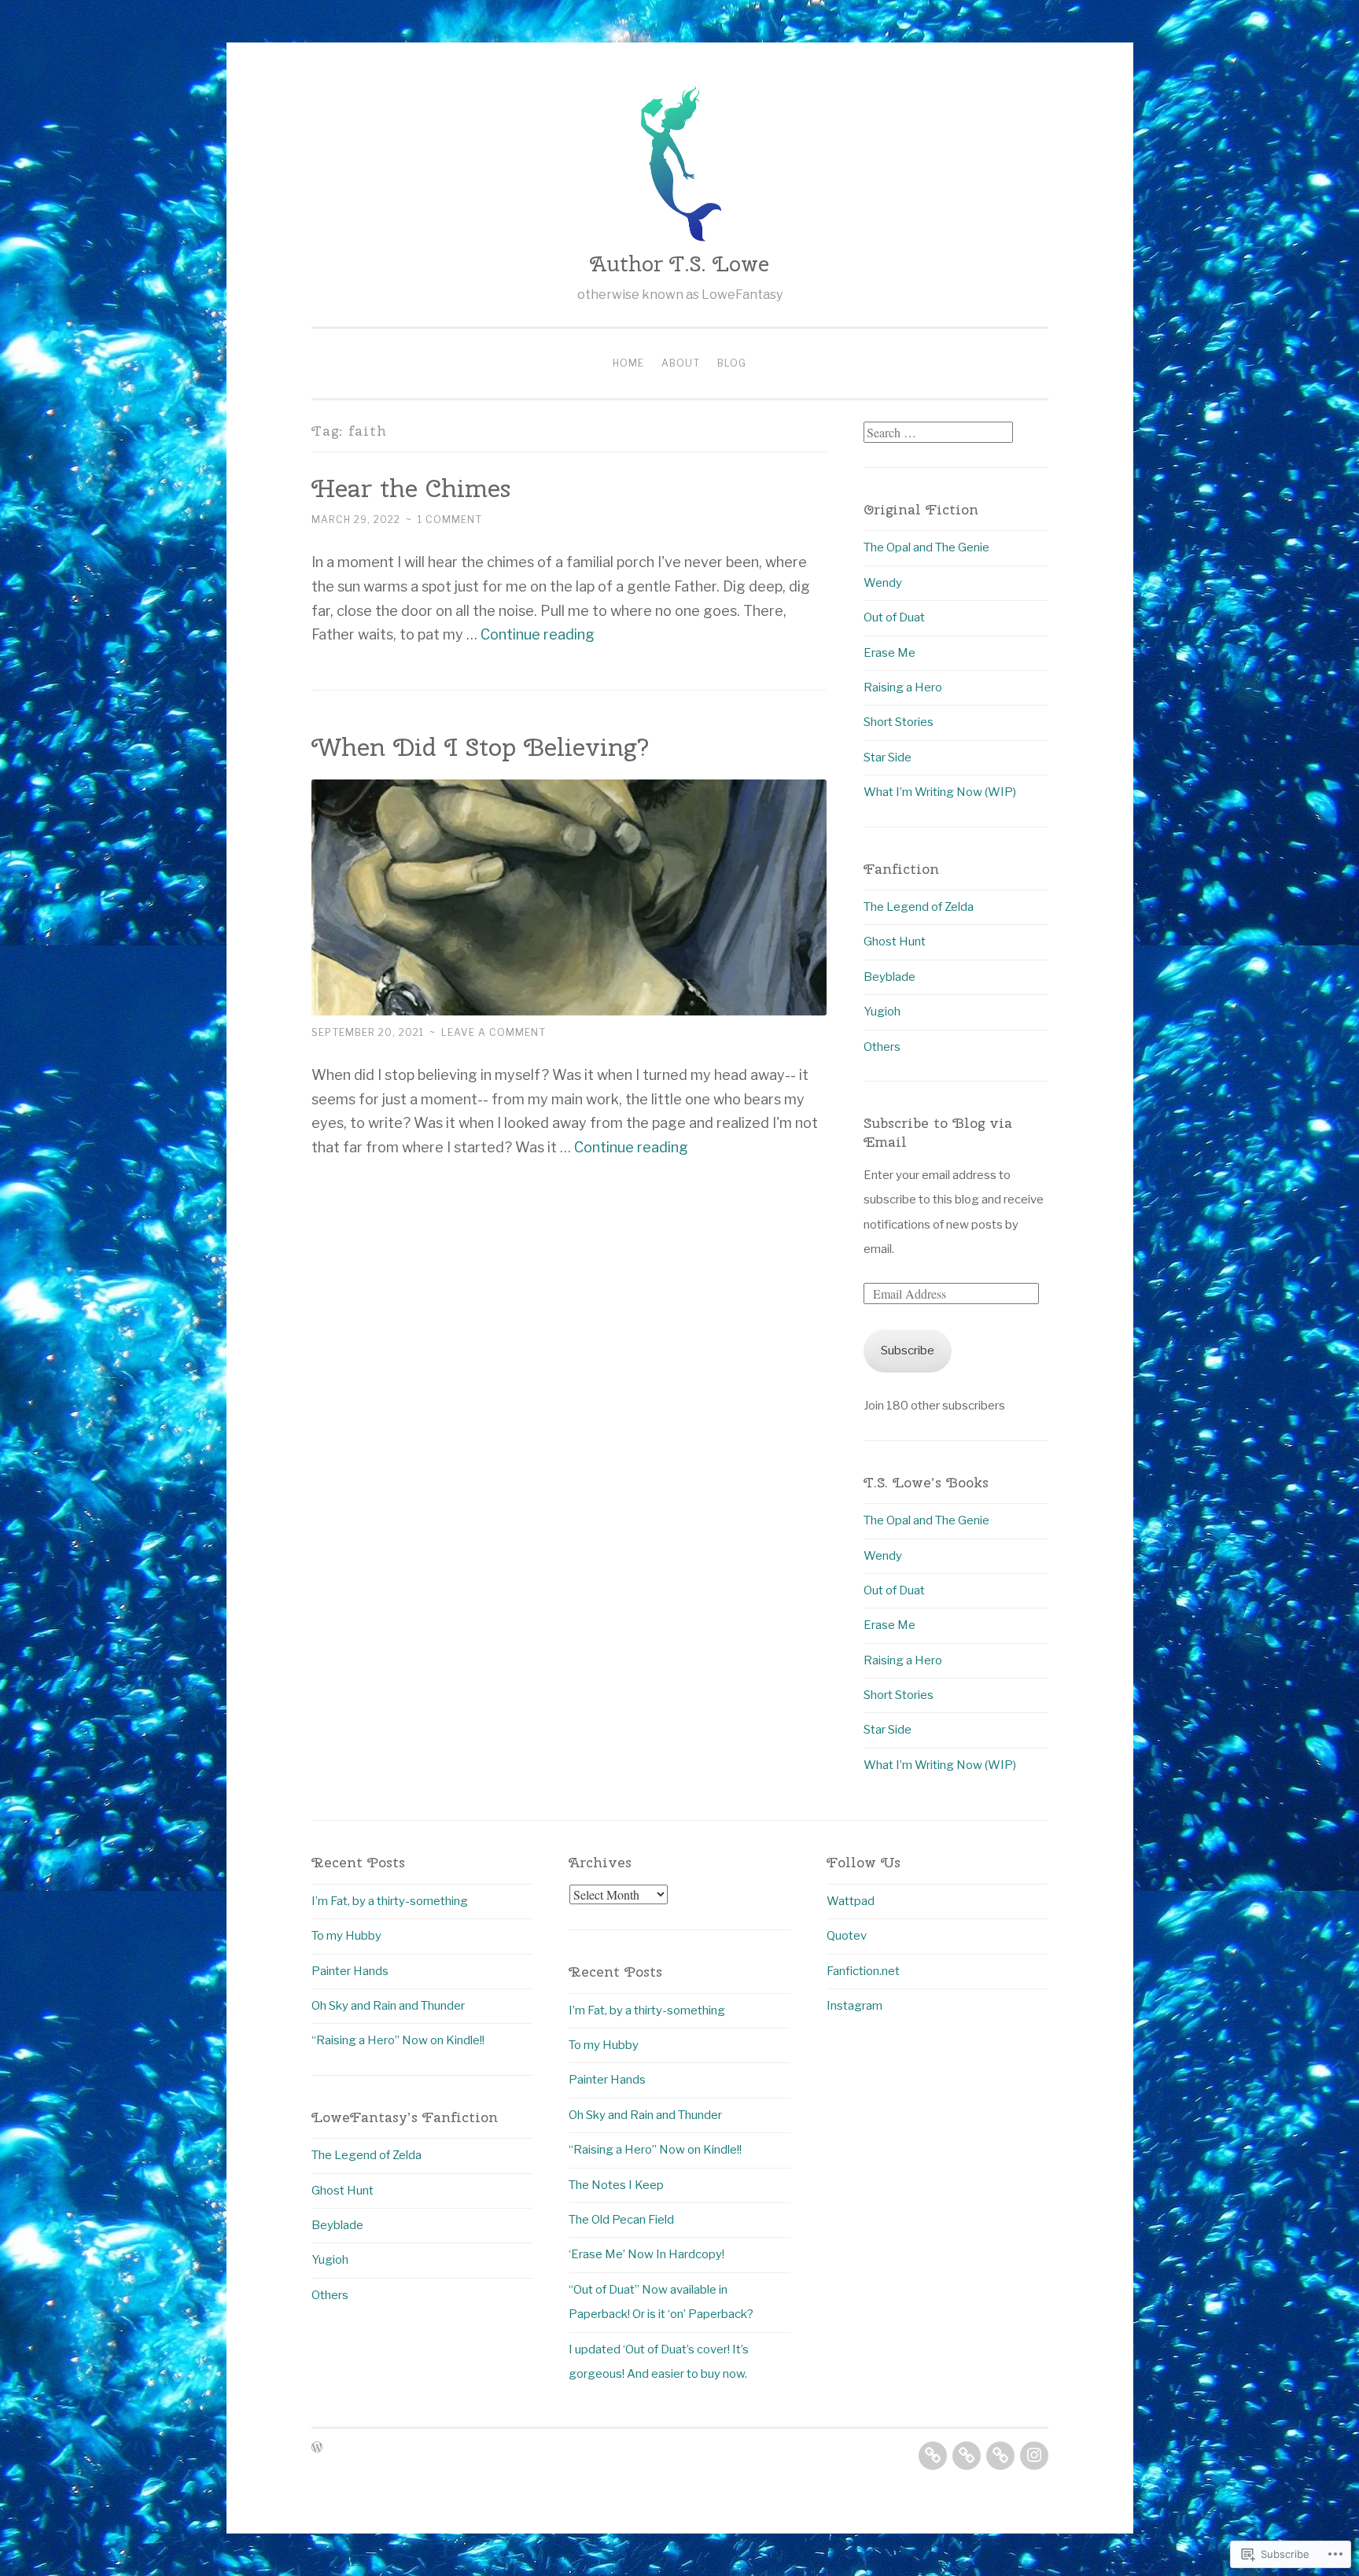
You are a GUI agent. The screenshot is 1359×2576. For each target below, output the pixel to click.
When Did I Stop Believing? (481, 747)
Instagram (854, 2006)
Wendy (883, 583)
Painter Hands (350, 1971)
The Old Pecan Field (621, 2220)
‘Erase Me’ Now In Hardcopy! (646, 2254)
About (681, 363)
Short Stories (899, 722)
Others (882, 1047)
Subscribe (908, 1351)
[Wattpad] (933, 2456)
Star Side (888, 757)
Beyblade (889, 977)
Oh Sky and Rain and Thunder (388, 2006)
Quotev (847, 1936)
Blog (732, 363)
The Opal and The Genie (926, 547)
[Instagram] (1034, 2456)
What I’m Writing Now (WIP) (940, 792)
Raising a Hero (903, 687)
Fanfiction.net (863, 1971)
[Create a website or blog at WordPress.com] (317, 2448)
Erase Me (889, 653)
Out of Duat (894, 617)
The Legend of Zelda (919, 907)
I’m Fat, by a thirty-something (390, 1901)
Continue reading (538, 634)
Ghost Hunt (895, 942)
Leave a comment (494, 1032)
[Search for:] (938, 433)
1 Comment (450, 520)
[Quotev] (967, 2456)
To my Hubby (346, 1936)
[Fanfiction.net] (1000, 2456)
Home (628, 363)
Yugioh (882, 1012)
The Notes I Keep (616, 2185)
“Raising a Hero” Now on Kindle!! (398, 2040)
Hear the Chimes (411, 488)
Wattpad (851, 1901)
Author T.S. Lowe (679, 263)
